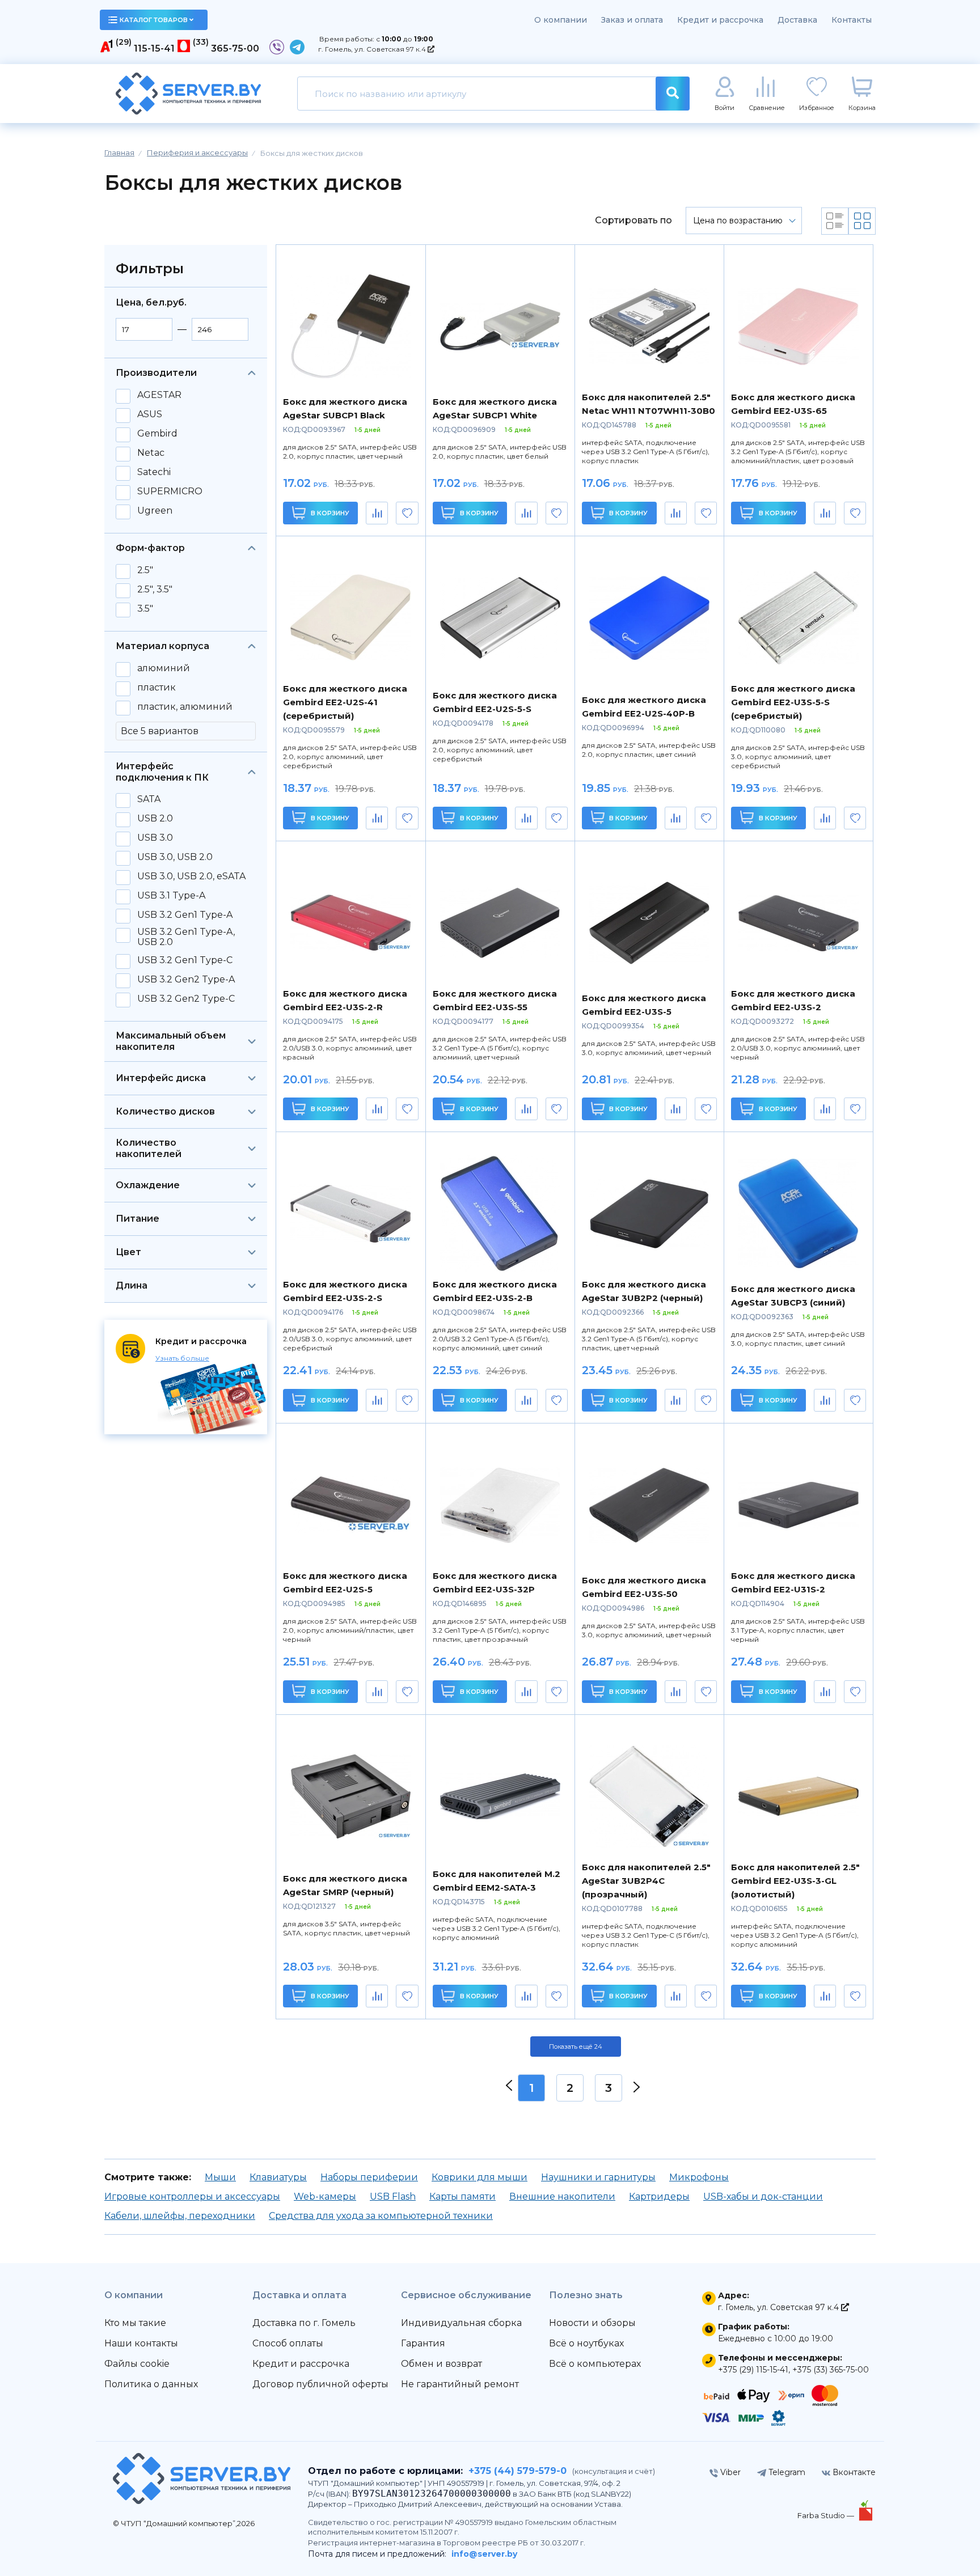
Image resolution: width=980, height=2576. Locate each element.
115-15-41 (154, 48)
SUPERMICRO (170, 492)
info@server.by (484, 2554)
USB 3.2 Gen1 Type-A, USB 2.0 (186, 937)
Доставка (797, 20)
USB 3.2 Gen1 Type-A (185, 915)
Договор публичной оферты (320, 2384)
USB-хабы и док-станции (763, 2196)
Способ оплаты (288, 2343)
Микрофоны (699, 2177)
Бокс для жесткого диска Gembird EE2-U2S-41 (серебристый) (345, 702)
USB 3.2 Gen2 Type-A (186, 980)
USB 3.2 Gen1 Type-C (185, 960)
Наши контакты (141, 2343)
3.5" (145, 609)
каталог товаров (154, 20)
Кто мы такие (135, 2323)
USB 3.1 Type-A (171, 896)
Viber (729, 2472)
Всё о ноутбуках (586, 2343)
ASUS (150, 414)
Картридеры (659, 2196)
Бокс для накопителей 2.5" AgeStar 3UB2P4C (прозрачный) (646, 1881)
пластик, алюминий (185, 707)
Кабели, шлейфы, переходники (180, 2216)
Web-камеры (325, 2196)
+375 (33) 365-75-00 (831, 2370)
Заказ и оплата (632, 20)
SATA (149, 799)
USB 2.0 (155, 819)
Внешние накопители (562, 2196)
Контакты (852, 20)
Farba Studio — (827, 2515)
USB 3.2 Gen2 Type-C (186, 999)
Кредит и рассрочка (720, 20)
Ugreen (155, 511)
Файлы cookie (137, 2364)
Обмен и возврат (442, 2364)
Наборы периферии (369, 2177)
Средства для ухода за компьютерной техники (381, 2216)
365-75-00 (235, 48)
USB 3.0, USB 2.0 (175, 857)
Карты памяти (462, 2196)
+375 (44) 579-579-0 (518, 2471)
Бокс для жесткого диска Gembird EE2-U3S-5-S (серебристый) (793, 702)
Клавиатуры (278, 2177)
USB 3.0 (155, 838)
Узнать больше (182, 1358)
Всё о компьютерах (595, 2364)
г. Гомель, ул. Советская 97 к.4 (373, 49)
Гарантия (423, 2343)
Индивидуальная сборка (461, 2323)
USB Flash (393, 2196)
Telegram (786, 2472)
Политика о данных (151, 2384)
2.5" (145, 570)
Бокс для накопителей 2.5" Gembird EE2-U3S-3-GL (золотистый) (795, 1881)
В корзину (329, 513)
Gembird (157, 434)
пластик (157, 688)
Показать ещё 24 (576, 2047)
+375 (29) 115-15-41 (753, 2370)
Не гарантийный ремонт (460, 2384)
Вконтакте (853, 2472)
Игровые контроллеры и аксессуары (192, 2196)
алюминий (164, 668)
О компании (561, 20)
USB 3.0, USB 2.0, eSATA (191, 876)
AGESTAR (159, 395)
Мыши (220, 2177)
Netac (151, 453)
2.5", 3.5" (155, 590)
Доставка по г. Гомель (304, 2323)
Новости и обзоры (592, 2323)
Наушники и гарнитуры (598, 2177)
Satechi (154, 472)
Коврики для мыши (480, 2177)
